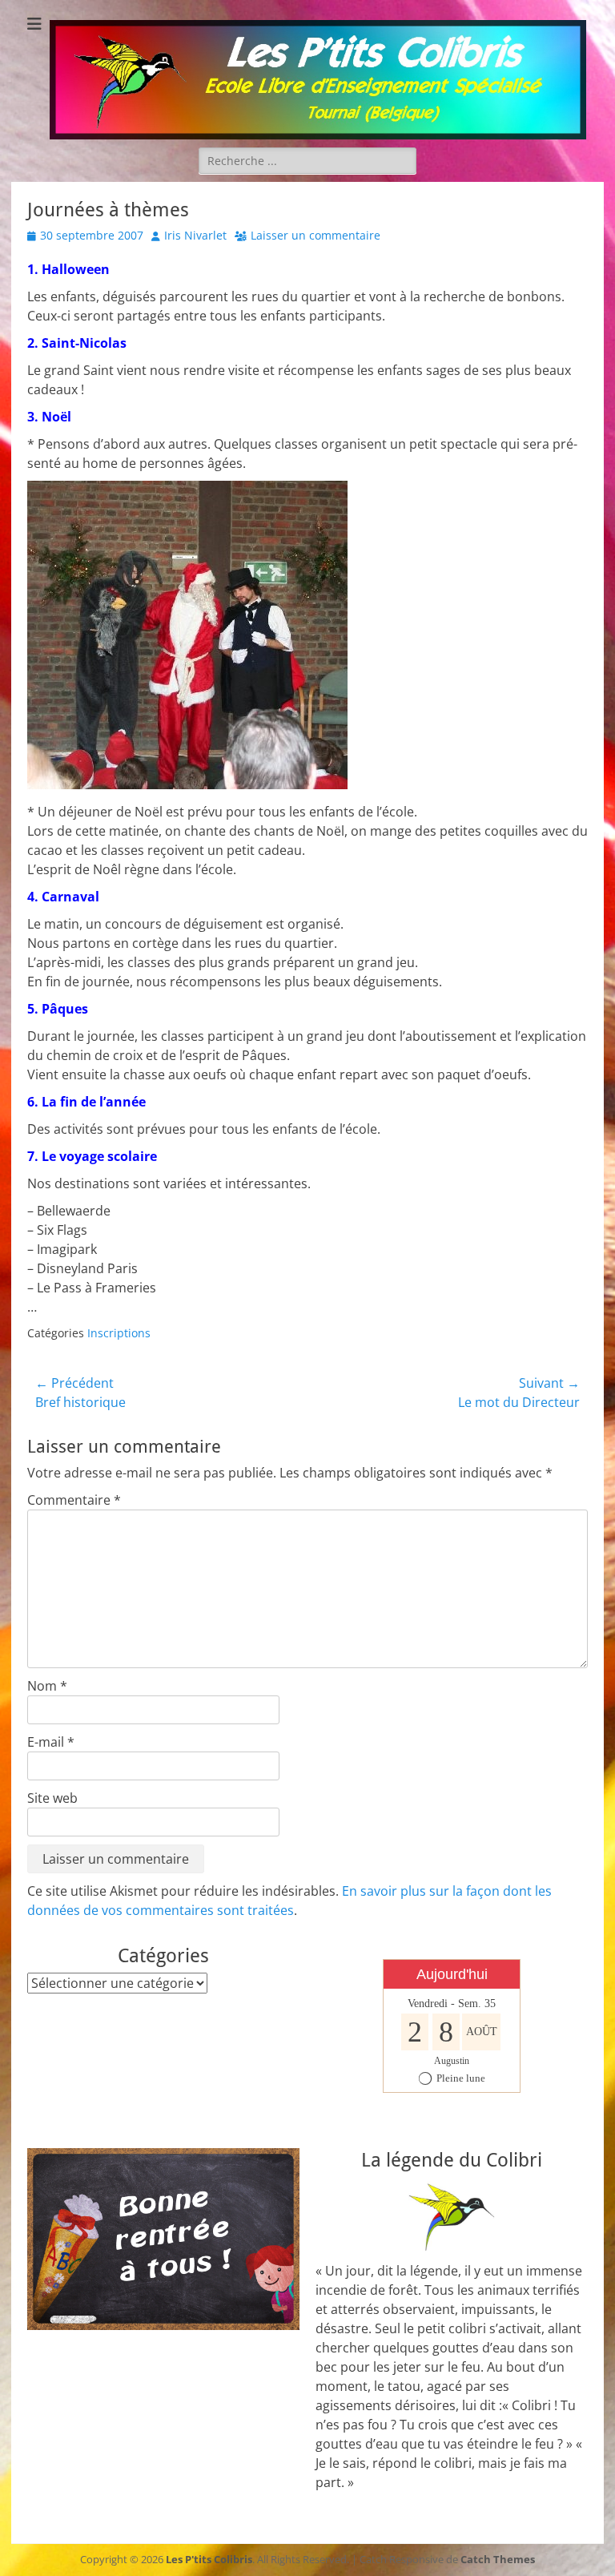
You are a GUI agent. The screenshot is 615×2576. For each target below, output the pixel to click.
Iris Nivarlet (195, 235)
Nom (47, 1686)
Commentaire (74, 1500)
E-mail (51, 1742)
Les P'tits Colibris (209, 2559)
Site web (52, 1798)
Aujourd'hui (452, 1974)
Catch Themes (498, 2559)
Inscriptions (119, 1333)
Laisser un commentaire (316, 235)
